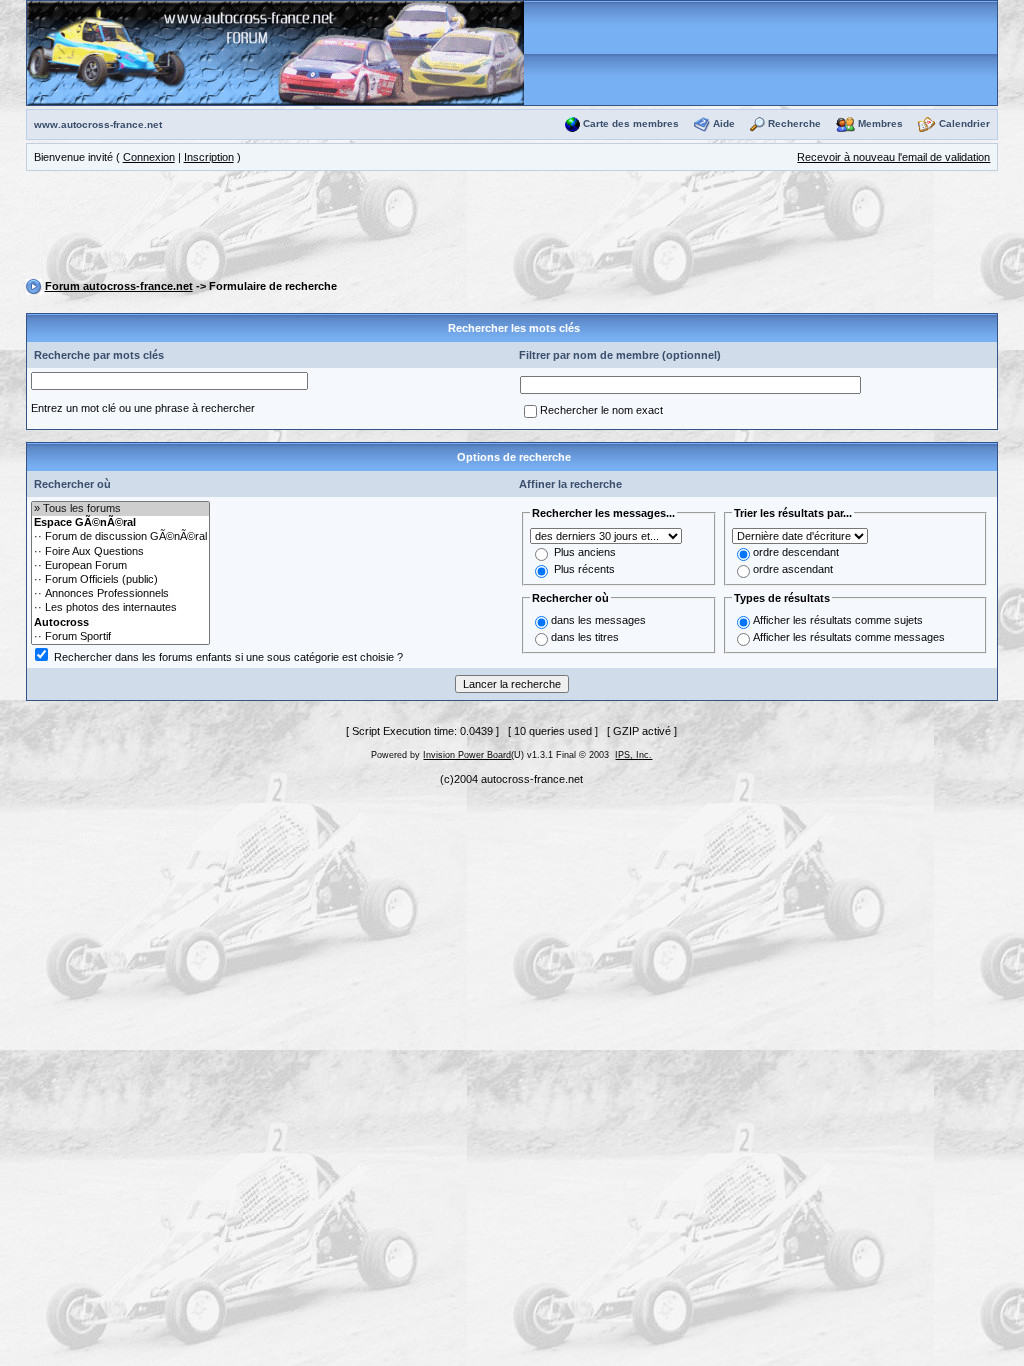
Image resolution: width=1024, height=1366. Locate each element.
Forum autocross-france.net (119, 286)
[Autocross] (120, 623)
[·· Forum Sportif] (120, 637)
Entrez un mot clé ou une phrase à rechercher (143, 408)
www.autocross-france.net (98, 124)
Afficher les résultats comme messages (849, 637)
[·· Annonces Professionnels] (120, 594)
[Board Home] (275, 52)
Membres (880, 123)
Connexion (149, 157)
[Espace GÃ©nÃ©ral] (120, 523)
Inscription (209, 157)
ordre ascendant (793, 569)
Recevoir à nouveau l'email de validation (893, 157)
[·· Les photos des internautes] (120, 608)
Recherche (794, 123)
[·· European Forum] (120, 566)
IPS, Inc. (633, 755)
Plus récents (584, 569)
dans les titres (585, 637)
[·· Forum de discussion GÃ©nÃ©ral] (120, 537)
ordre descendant (796, 552)
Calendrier (964, 123)
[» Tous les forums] (120, 509)
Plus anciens (585, 552)
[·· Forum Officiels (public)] (120, 580)
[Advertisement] (512, 228)
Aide (724, 123)
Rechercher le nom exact (601, 410)
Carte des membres (631, 123)
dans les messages (598, 620)
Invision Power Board (467, 755)
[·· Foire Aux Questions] (120, 552)
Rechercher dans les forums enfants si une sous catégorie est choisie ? (228, 657)
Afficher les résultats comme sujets (838, 620)
